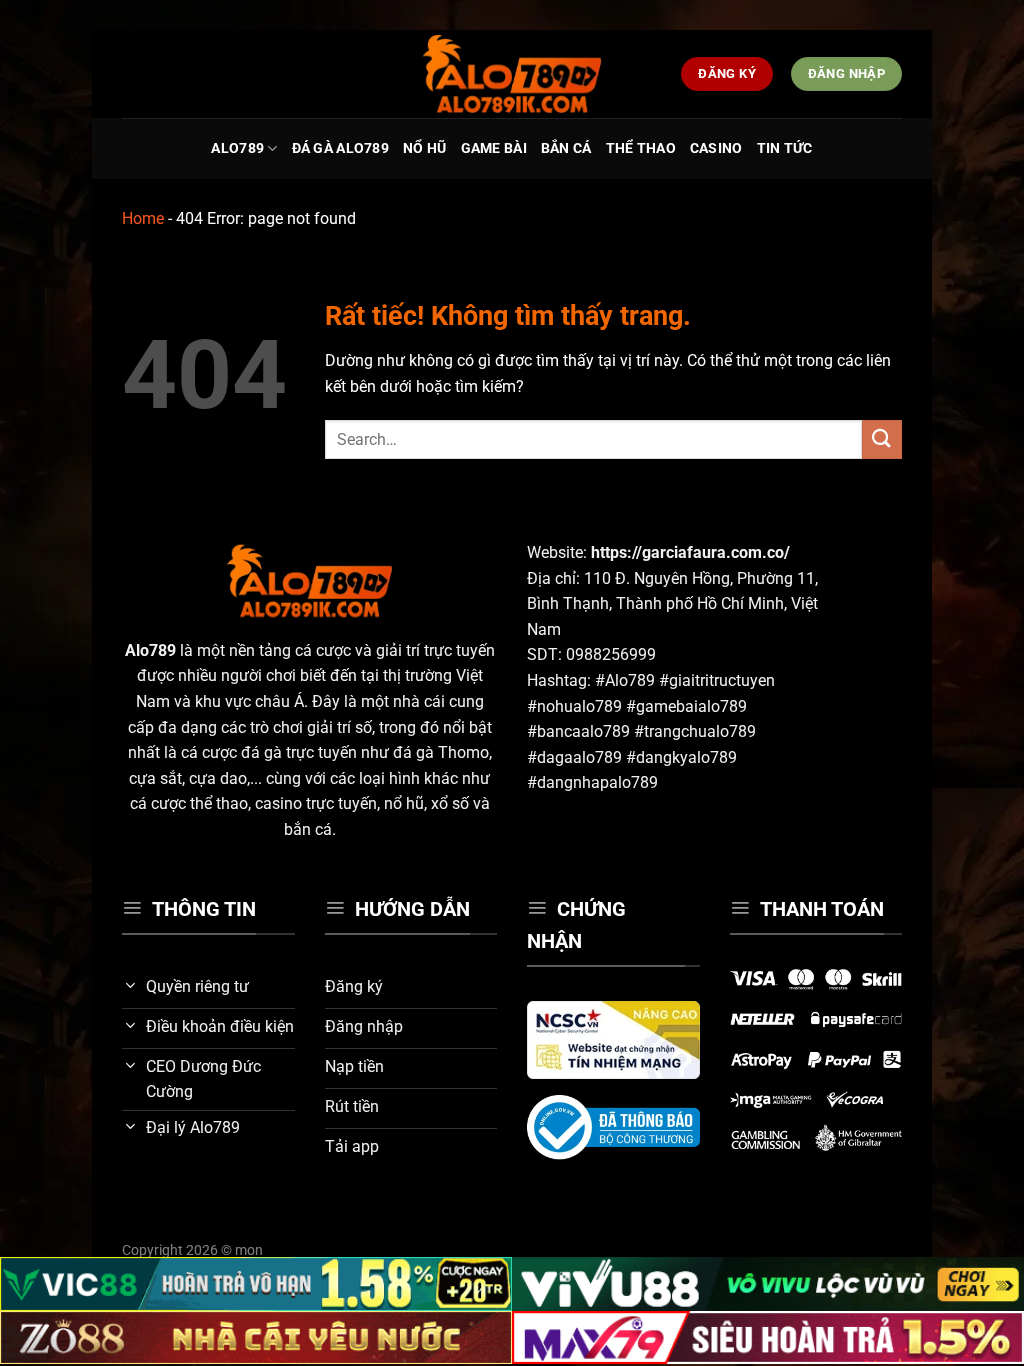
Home (143, 218)
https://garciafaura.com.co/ (690, 552)
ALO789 (237, 148)
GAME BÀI (494, 148)
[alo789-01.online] (512, 74)
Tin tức (785, 148)
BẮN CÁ (566, 148)
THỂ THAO (641, 148)
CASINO (716, 148)
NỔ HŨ (424, 148)
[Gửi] (882, 439)
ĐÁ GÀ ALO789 (340, 148)
